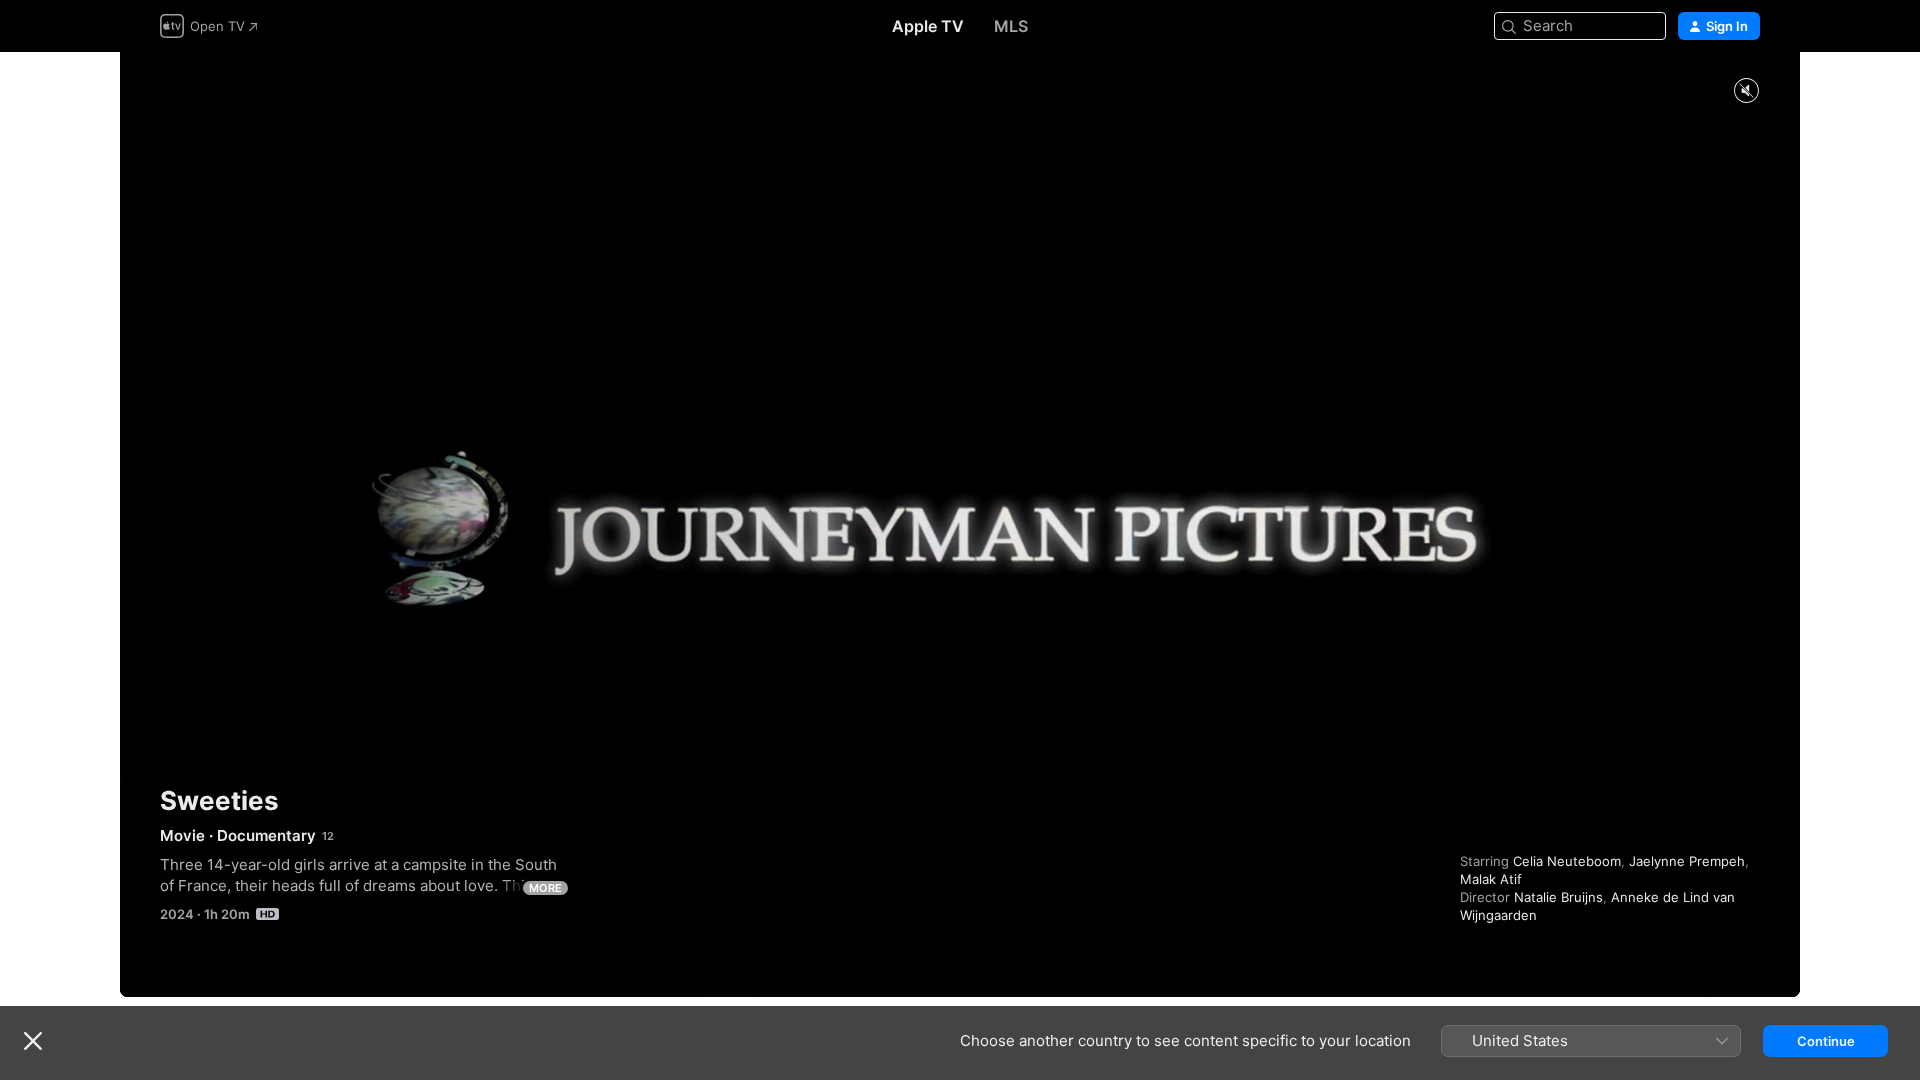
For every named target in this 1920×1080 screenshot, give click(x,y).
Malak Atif (1491, 879)
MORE (545, 888)
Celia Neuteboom (1567, 861)
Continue (1826, 1041)
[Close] (33, 1041)
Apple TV (928, 26)
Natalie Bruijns (1558, 897)
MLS (1011, 26)
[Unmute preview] (1746, 91)
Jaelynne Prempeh (1687, 861)
